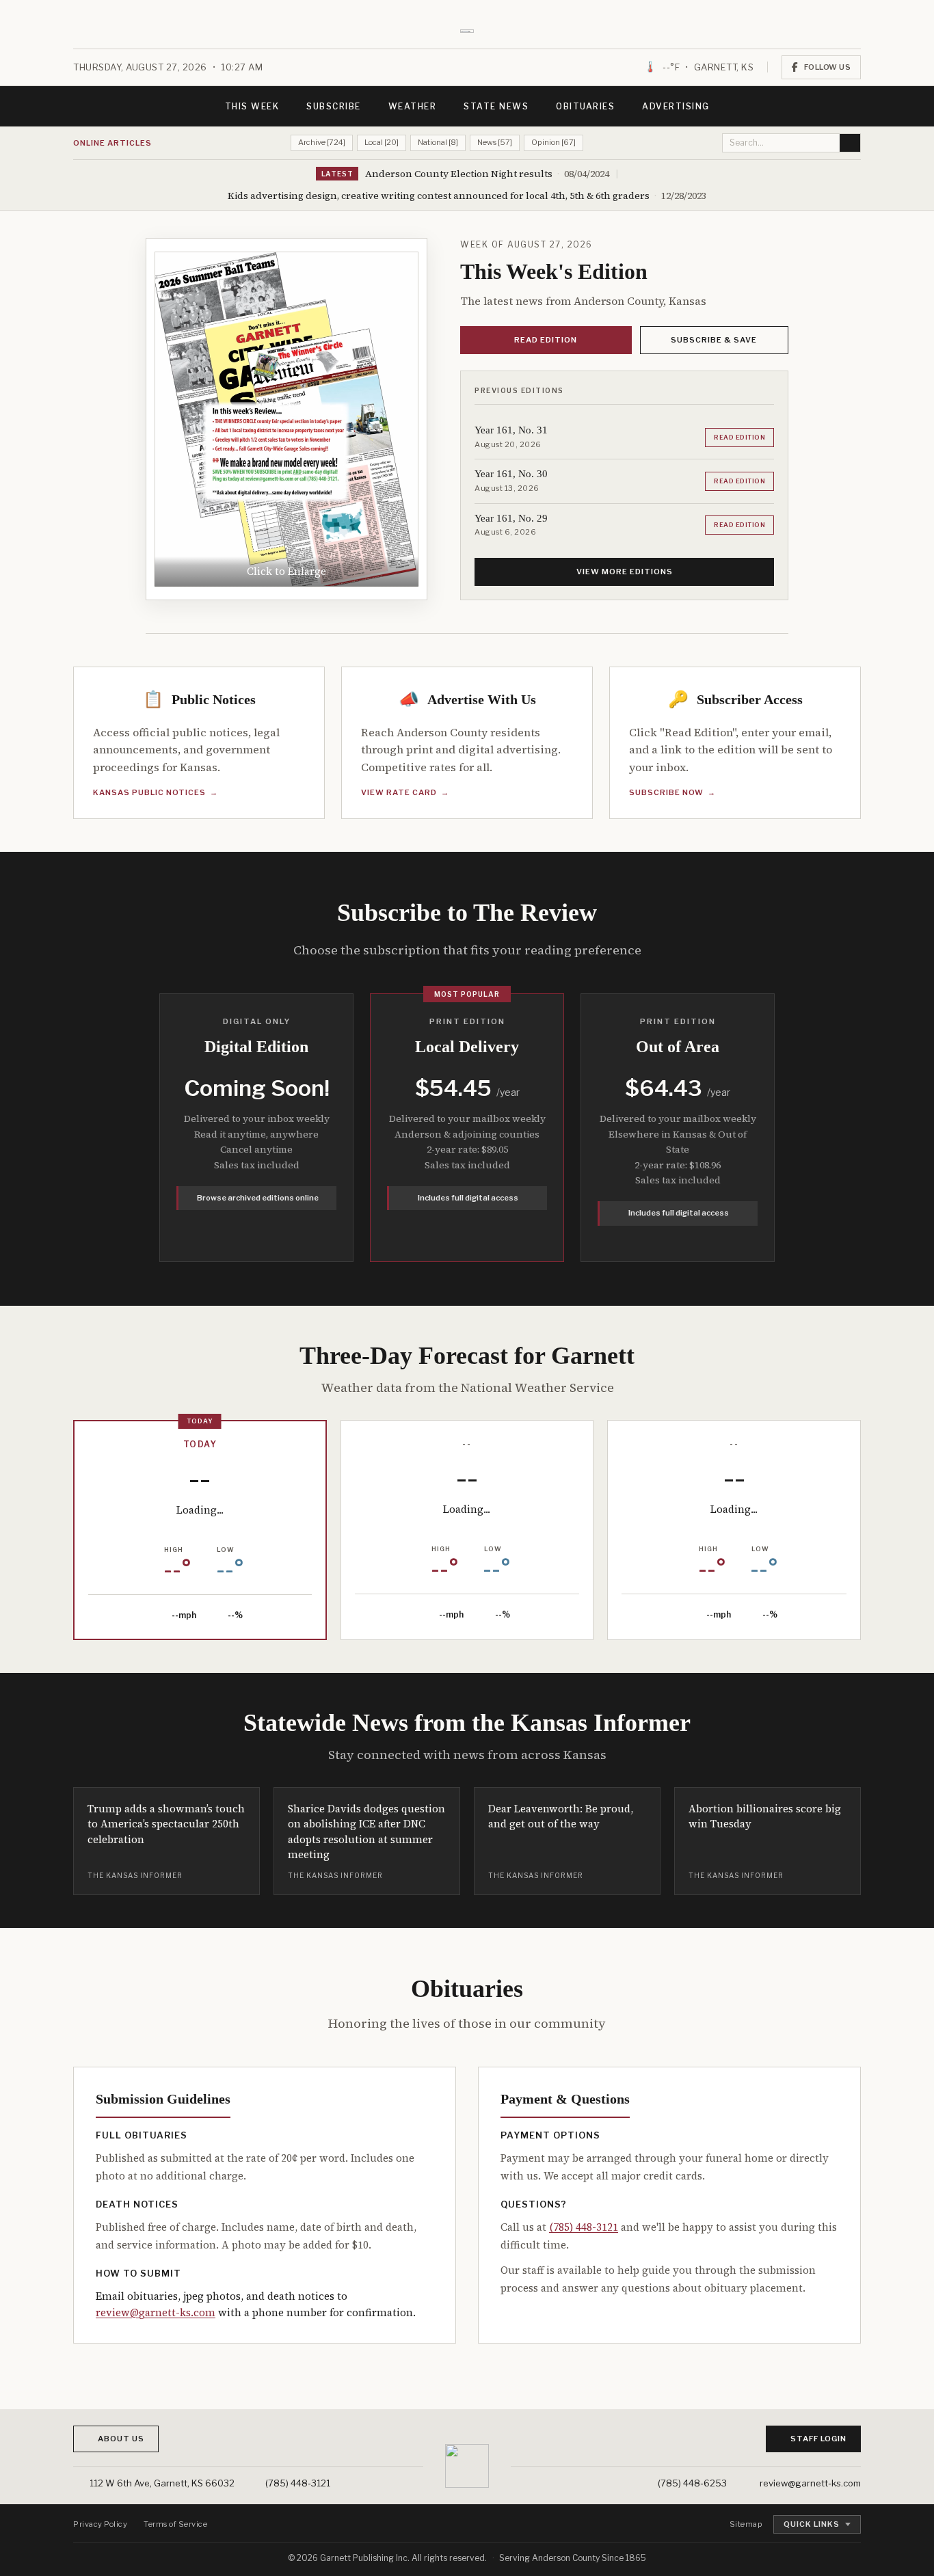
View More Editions (625, 572)
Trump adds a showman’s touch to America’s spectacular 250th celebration (166, 1824)
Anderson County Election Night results (459, 174)
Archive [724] (322, 142)
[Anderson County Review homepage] (467, 30)
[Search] (850, 143)
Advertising (676, 106)
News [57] (495, 142)
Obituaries (585, 106)
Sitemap (746, 2524)
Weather (413, 106)
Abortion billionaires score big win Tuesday (765, 1816)
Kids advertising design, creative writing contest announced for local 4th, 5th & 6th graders (439, 196)
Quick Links (812, 2524)
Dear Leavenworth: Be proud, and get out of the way (561, 1816)
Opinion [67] (553, 142)
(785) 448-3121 (584, 2227)
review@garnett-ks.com (156, 2312)
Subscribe (334, 106)
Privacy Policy (100, 2524)
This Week (252, 106)
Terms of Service (175, 2524)
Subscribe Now (672, 792)
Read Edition (546, 340)
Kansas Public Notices (156, 792)
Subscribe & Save (714, 340)
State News (496, 106)
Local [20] (382, 142)
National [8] (438, 142)
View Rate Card (405, 792)
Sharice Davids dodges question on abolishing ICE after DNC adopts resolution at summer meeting (366, 1832)
